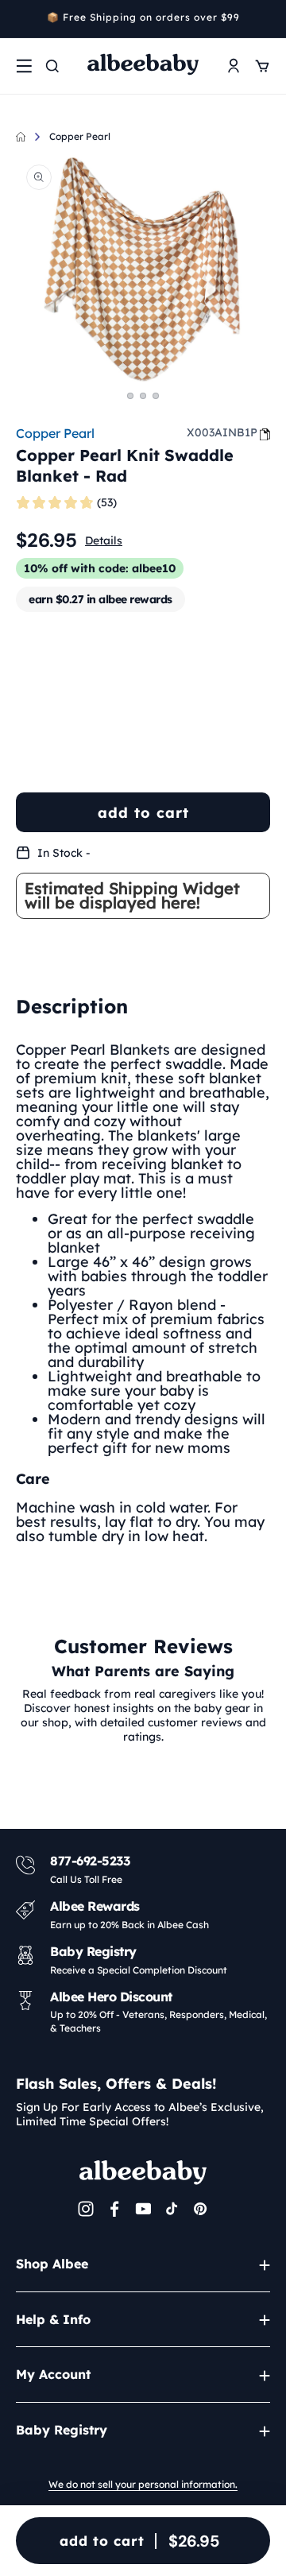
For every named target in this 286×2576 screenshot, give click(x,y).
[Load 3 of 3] (156, 396)
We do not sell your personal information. (143, 2484)
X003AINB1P (222, 432)
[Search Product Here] (52, 66)
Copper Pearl (80, 136)
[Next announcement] (265, 19)
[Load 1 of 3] (130, 396)
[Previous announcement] (21, 19)
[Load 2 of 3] (143, 396)
